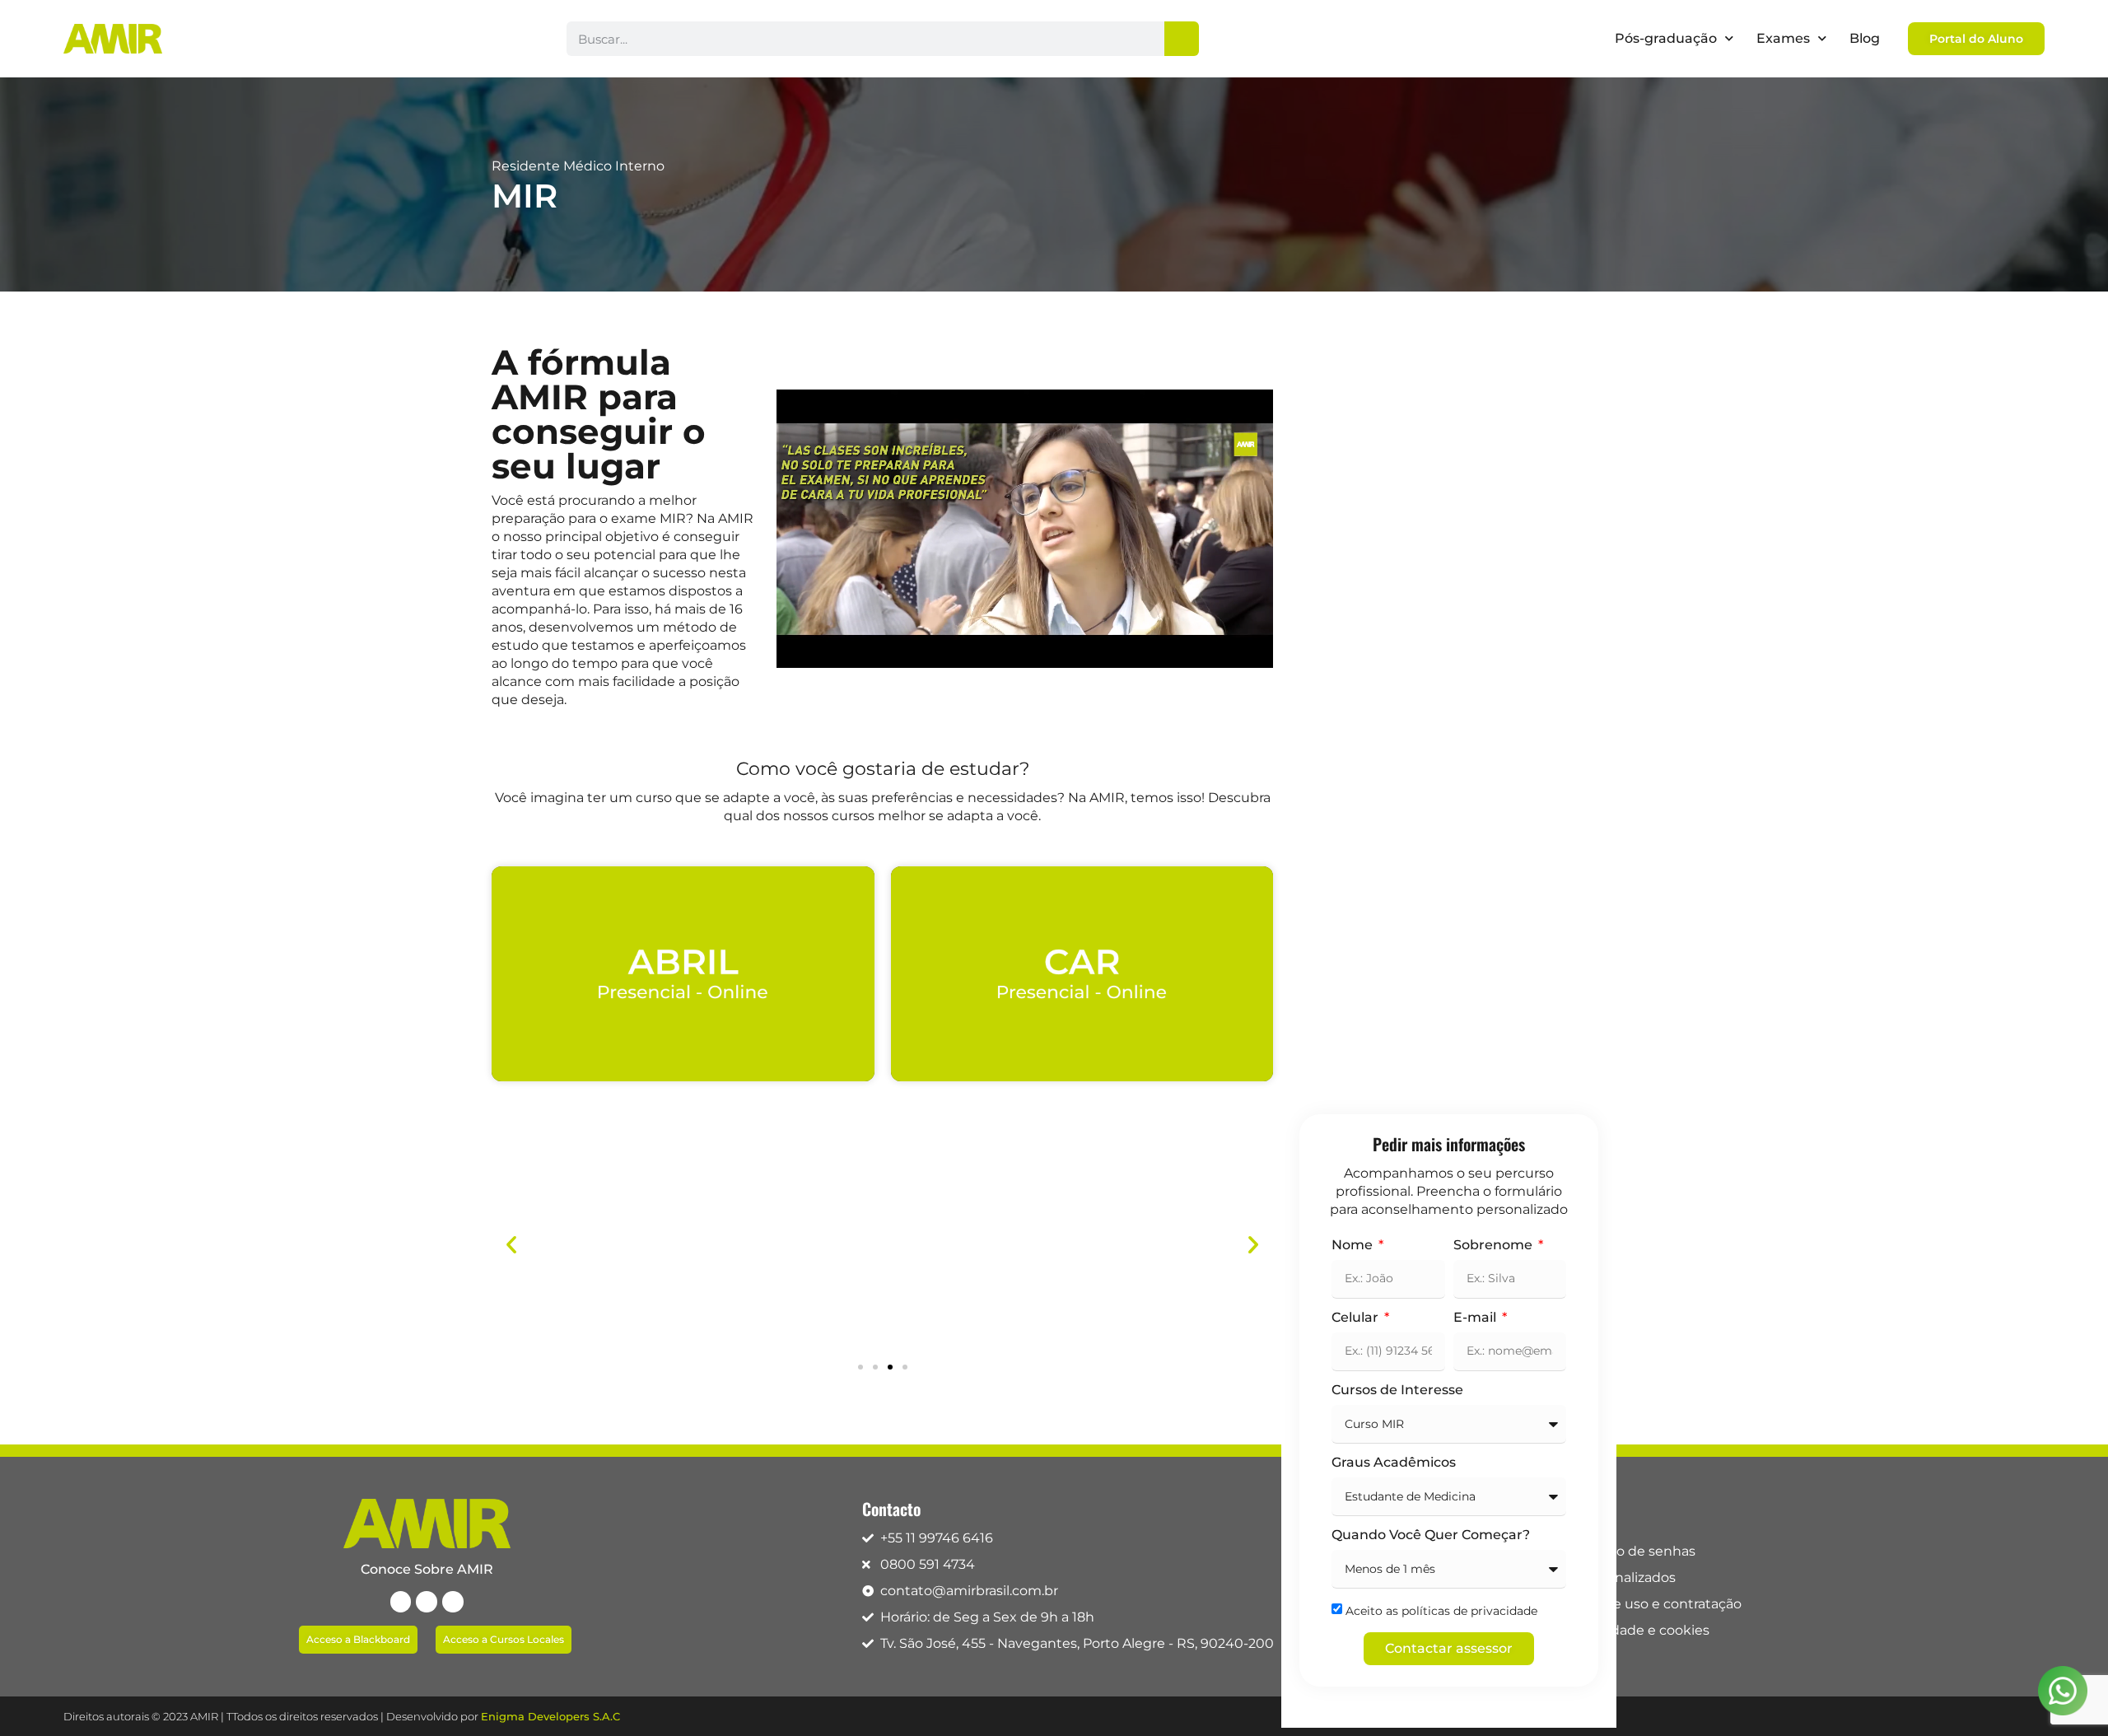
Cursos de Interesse (1397, 1391)
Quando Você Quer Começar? (1431, 1535)
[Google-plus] (453, 1602)
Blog (1865, 38)
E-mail (1476, 1318)
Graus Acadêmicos (1394, 1463)
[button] (511, 1244)
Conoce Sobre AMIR (427, 1569)
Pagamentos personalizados (1583, 1577)
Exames (1783, 38)
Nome (1354, 1246)
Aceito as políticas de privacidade (1441, 1611)
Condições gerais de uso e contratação (1616, 1604)
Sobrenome (1495, 1246)
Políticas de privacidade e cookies (1600, 1630)
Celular (1357, 1318)
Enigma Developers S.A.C (550, 1716)
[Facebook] (401, 1602)
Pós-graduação (1666, 38)
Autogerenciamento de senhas (1593, 1551)
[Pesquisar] (1182, 39)
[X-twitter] (427, 1602)
